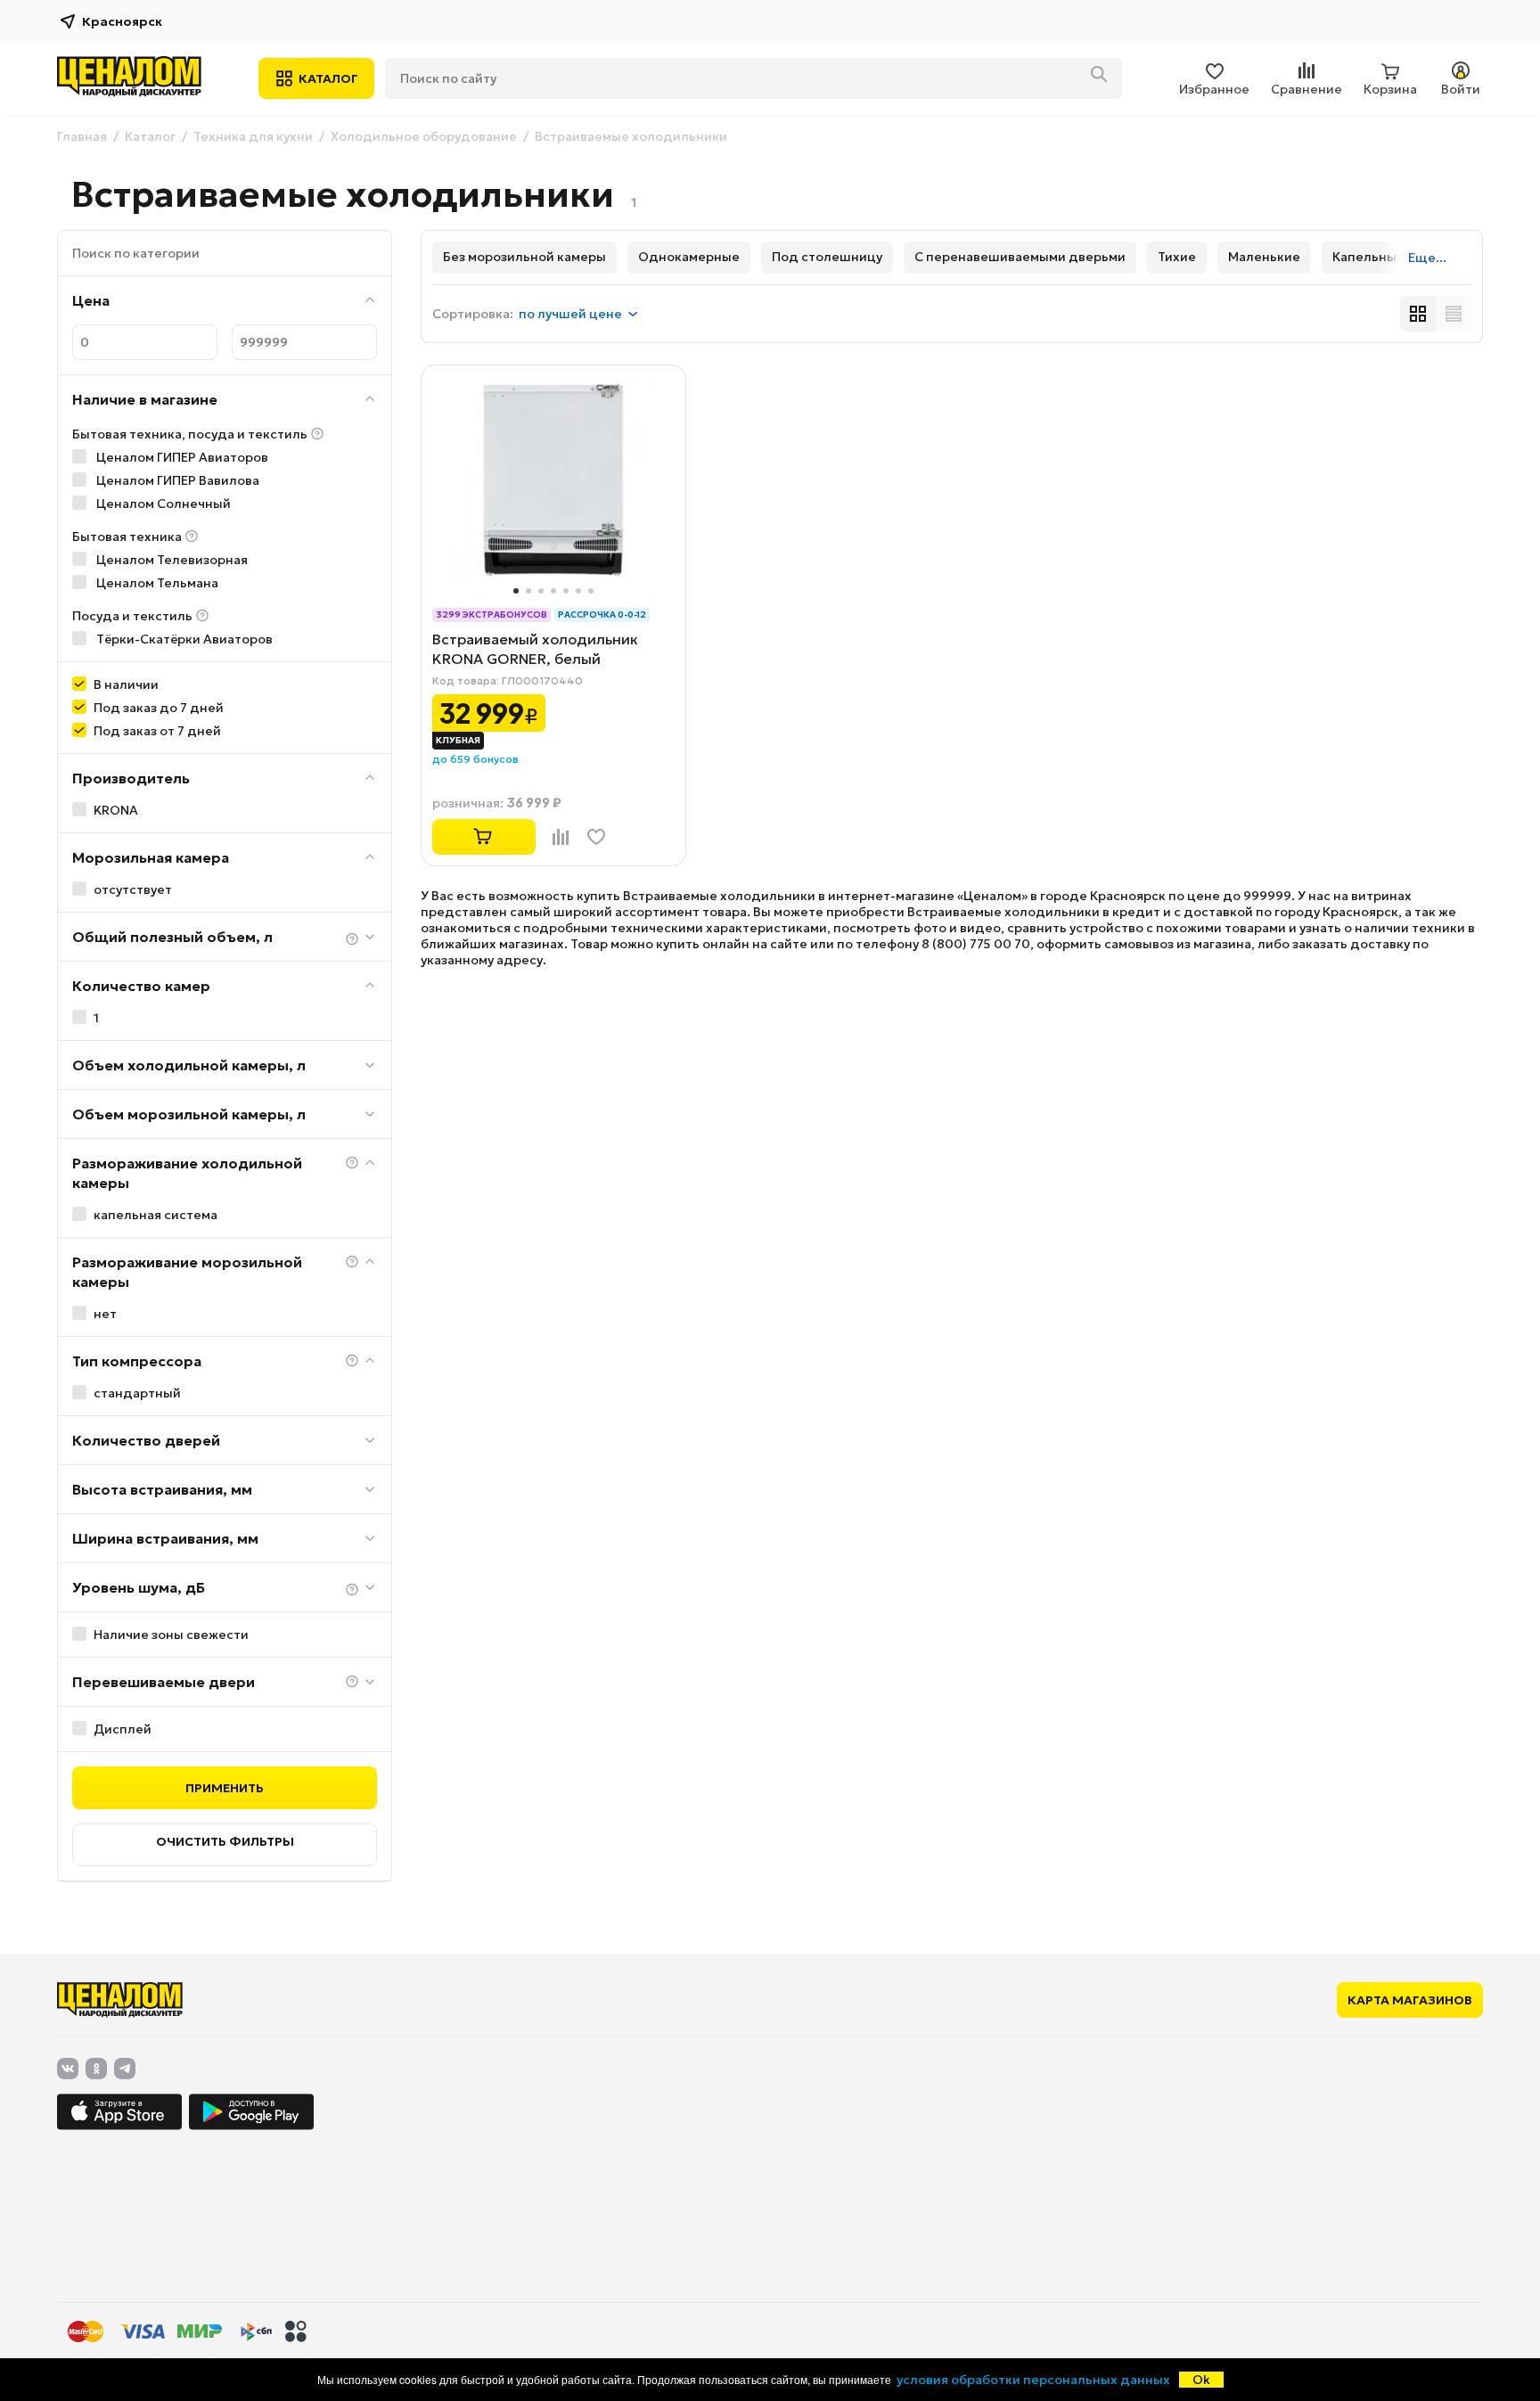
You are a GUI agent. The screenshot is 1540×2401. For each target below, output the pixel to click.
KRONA (116, 810)
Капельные (1368, 257)
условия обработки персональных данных (1033, 2380)
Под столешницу (827, 257)
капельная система (156, 1215)
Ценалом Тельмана (156, 583)
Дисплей (123, 1729)
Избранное (1214, 89)
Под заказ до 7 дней (159, 708)
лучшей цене (570, 314)
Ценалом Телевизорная (171, 560)
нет (105, 1314)
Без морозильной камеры (524, 257)
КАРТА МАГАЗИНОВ (1410, 2000)
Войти (1461, 89)
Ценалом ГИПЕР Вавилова (176, 480)
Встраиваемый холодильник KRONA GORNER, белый (535, 649)
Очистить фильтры (225, 1841)
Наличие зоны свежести (171, 1635)
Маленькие (1264, 257)
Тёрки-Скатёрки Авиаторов (183, 639)
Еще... (1427, 258)
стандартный (137, 1393)
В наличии (126, 684)
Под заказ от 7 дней (157, 731)
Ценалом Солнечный (162, 504)
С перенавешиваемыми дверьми (1020, 257)
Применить (225, 1788)
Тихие (1177, 257)
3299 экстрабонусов (491, 615)
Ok (1201, 2380)
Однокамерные (689, 257)
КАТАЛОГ (328, 78)
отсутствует (133, 889)
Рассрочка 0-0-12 (602, 615)
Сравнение (1307, 89)
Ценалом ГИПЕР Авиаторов (181, 457)
